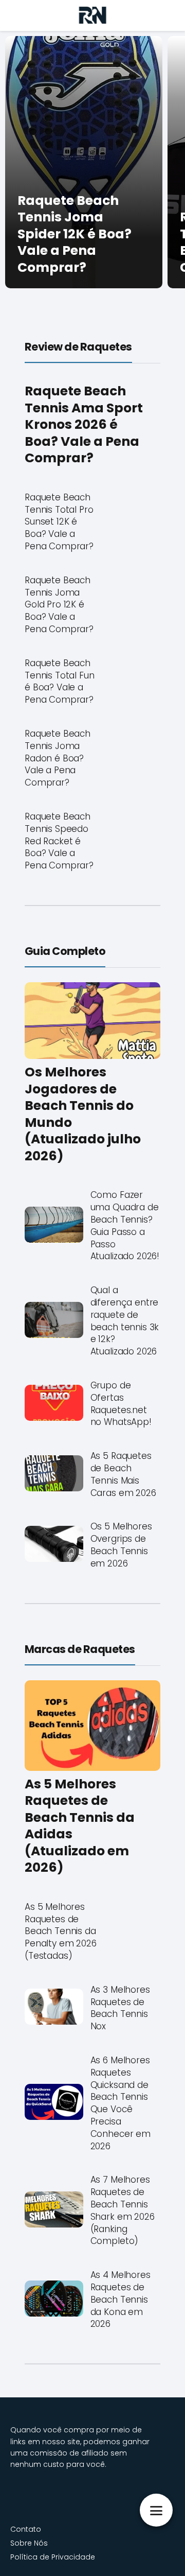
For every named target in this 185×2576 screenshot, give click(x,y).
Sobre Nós (29, 2543)
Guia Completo (65, 951)
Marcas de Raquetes (80, 1649)
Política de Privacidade (53, 2557)
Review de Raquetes (78, 347)
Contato (26, 2529)
